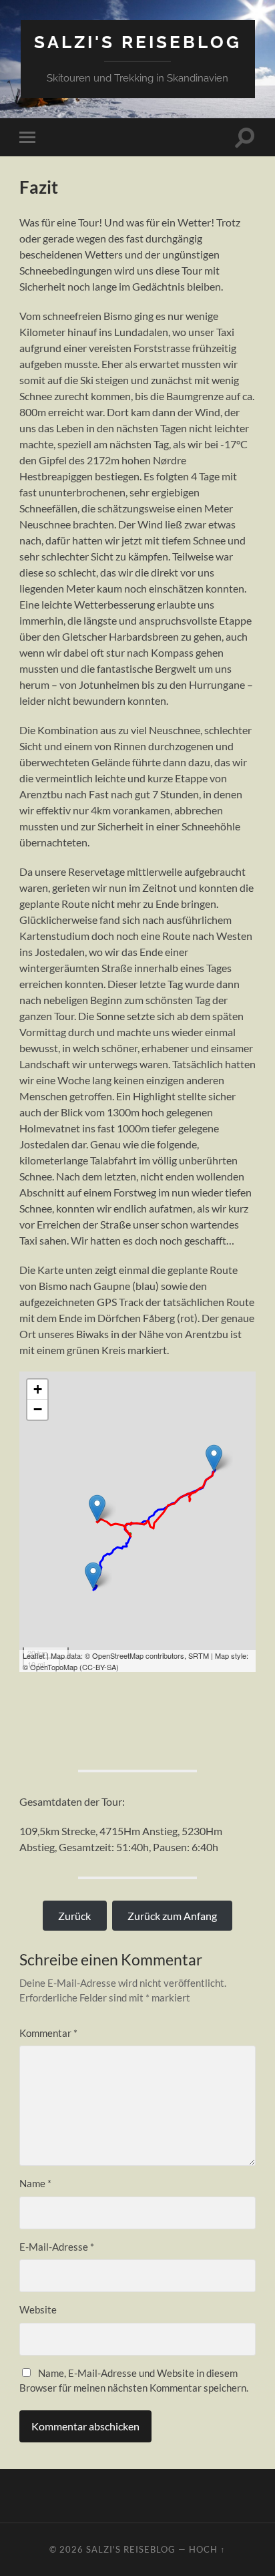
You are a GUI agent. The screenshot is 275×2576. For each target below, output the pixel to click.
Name (35, 2183)
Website (38, 2309)
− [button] (38, 1409)
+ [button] (38, 1389)
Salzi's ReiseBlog (138, 42)
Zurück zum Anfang (172, 1916)
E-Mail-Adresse (57, 2247)
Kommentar (48, 2033)
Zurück (74, 1916)
